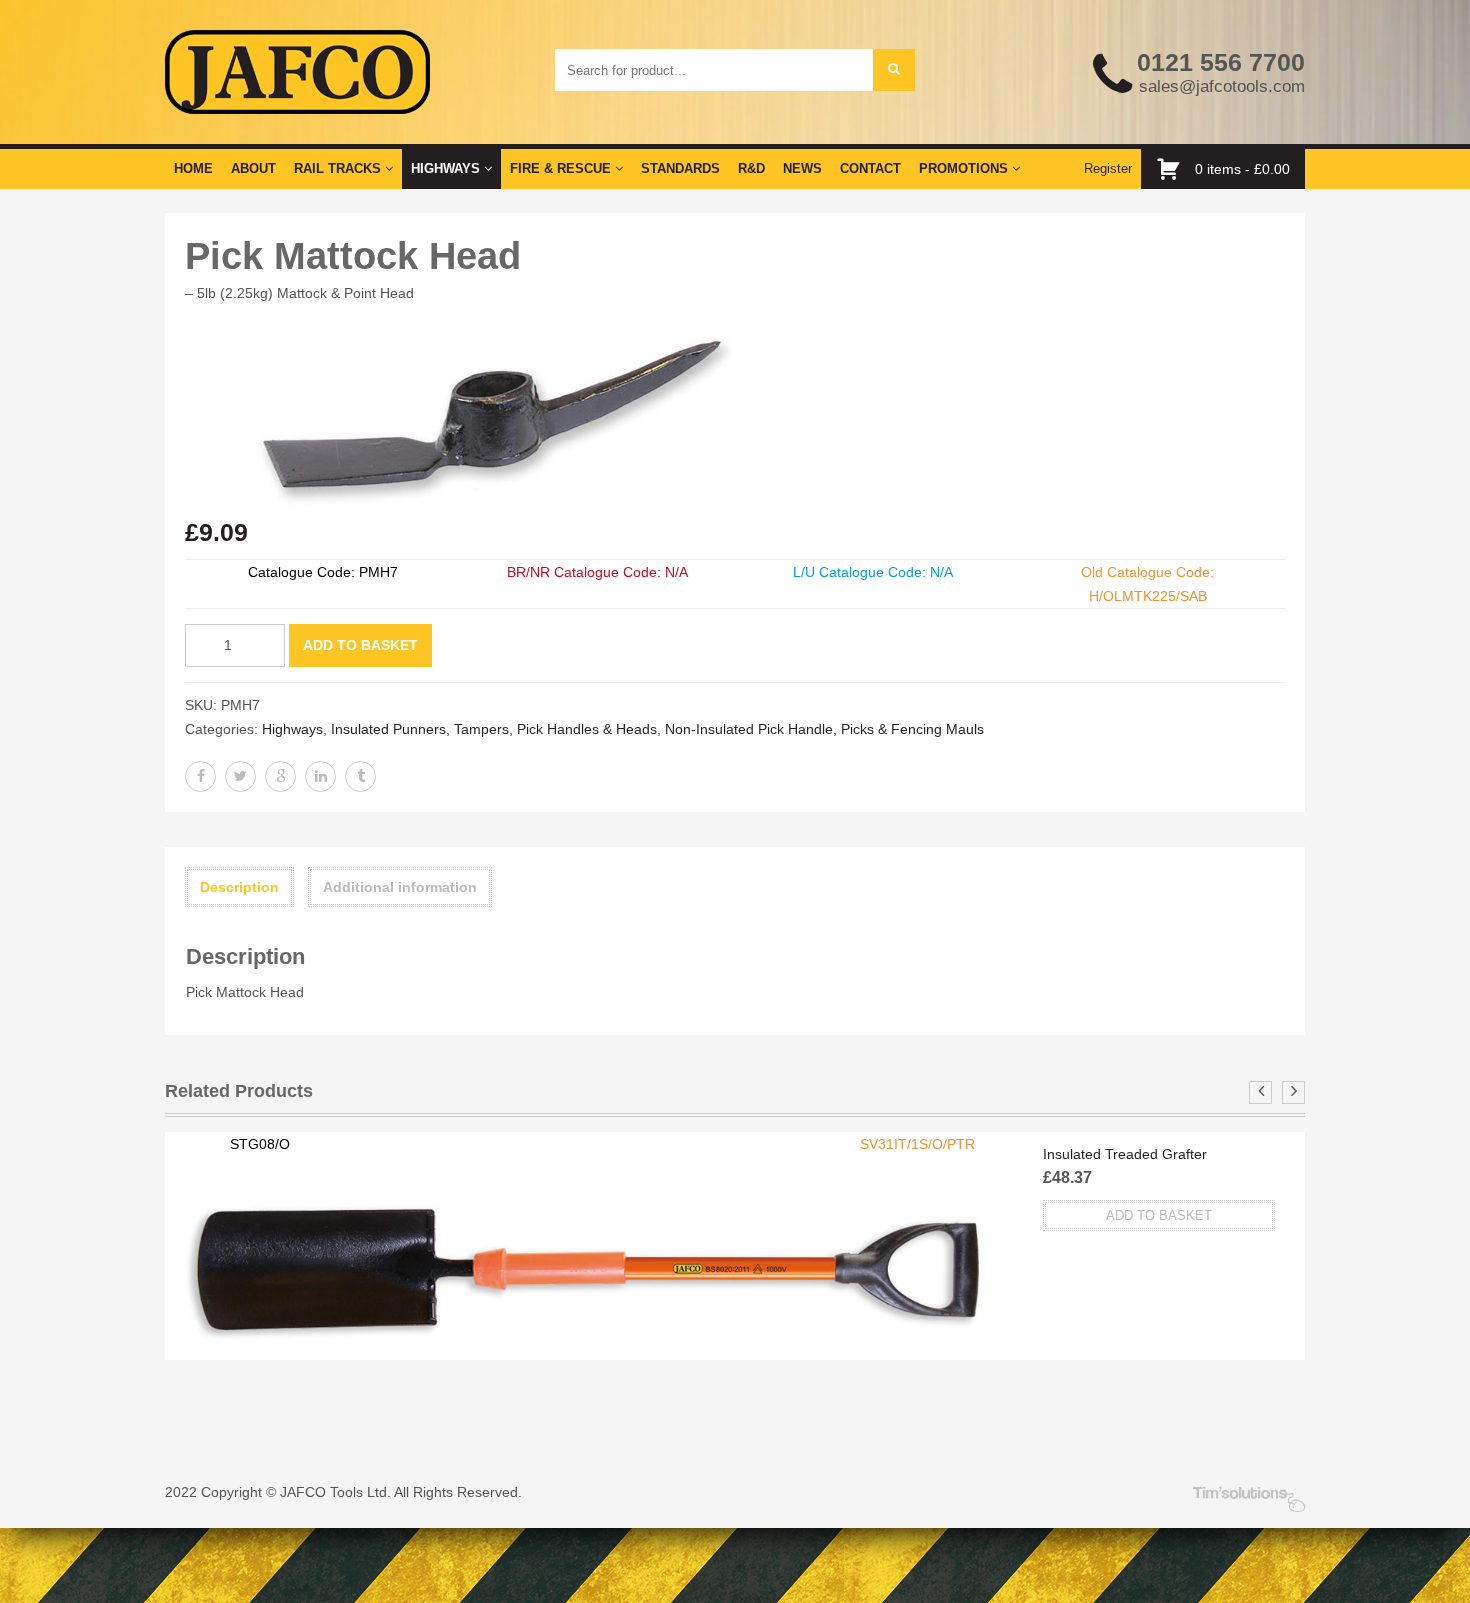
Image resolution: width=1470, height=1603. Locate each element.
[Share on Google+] (280, 776)
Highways (447, 168)
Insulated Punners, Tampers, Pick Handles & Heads (494, 729)
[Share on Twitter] (240, 776)
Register (1108, 168)
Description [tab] (239, 887)
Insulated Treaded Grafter (1125, 1154)
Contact (870, 168)
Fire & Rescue (562, 168)
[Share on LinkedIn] (320, 776)
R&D (751, 168)
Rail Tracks (339, 168)
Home (193, 168)
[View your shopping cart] (1173, 169)
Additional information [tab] (400, 887)
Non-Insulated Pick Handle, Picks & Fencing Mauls (824, 729)
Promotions (965, 168)
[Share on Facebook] (200, 776)
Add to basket (360, 645)
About (253, 168)
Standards (680, 168)
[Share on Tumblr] (360, 776)
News (802, 168)
